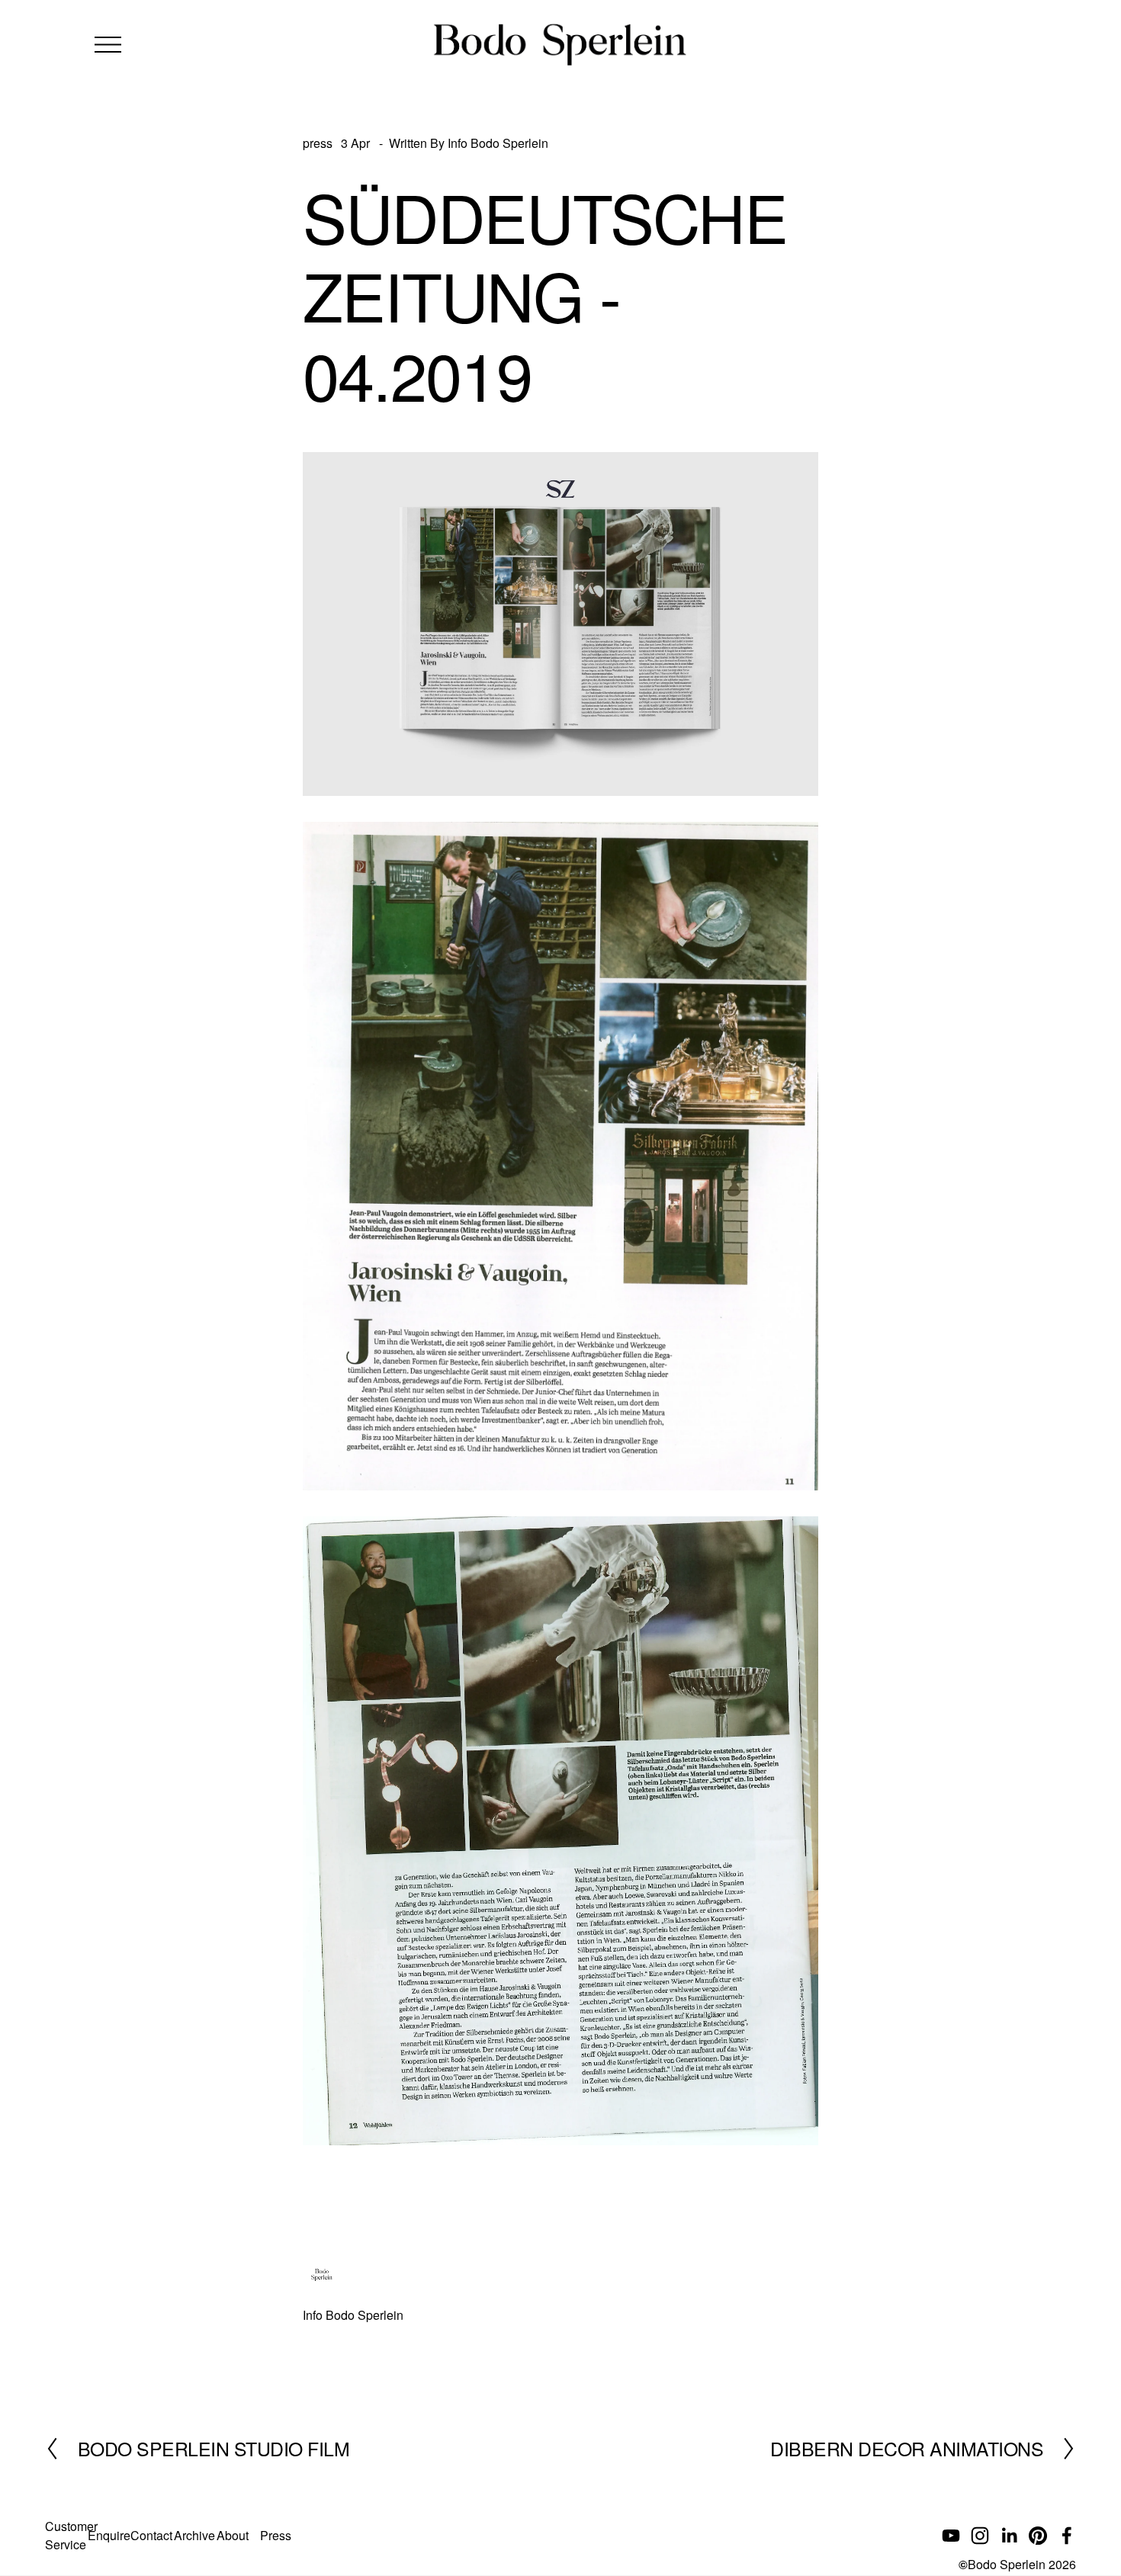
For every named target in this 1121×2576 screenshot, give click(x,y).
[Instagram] (980, 2536)
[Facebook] (1067, 2536)
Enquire (109, 2535)
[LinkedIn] (1009, 2536)
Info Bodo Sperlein (498, 143)
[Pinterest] (1038, 2536)
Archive (194, 2535)
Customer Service (71, 2535)
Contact (151, 2535)
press (318, 143)
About (233, 2535)
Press (276, 2535)
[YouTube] (951, 2536)
